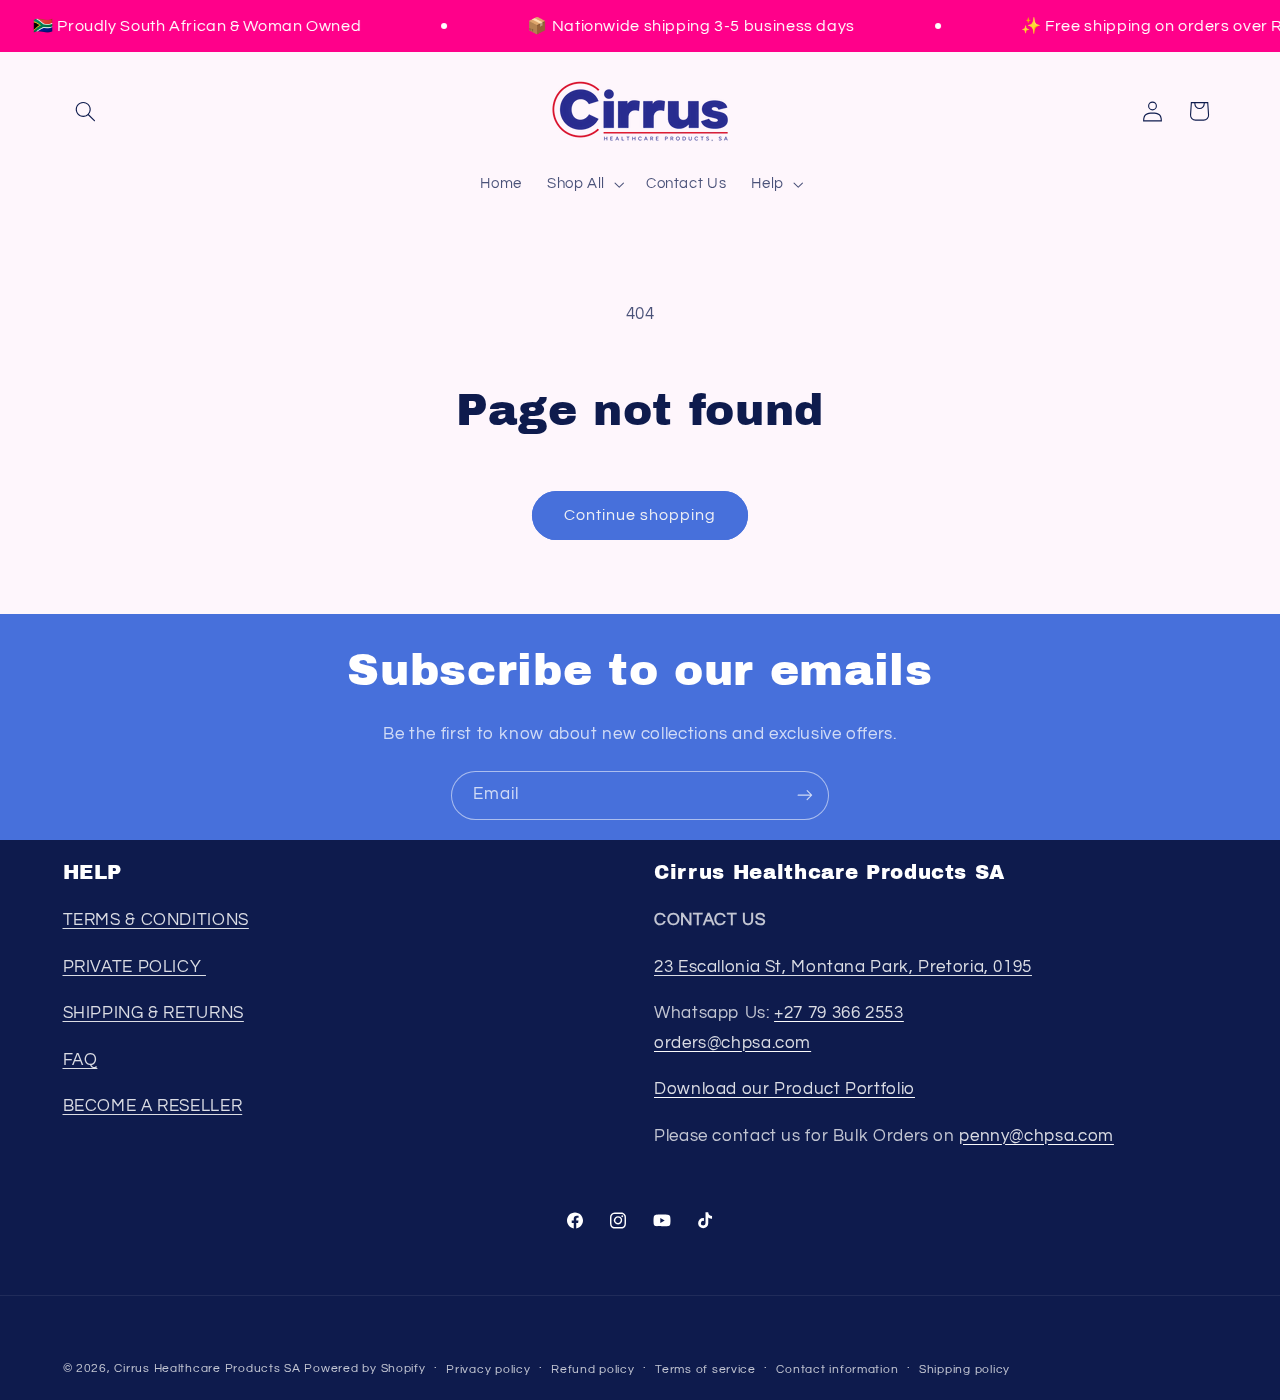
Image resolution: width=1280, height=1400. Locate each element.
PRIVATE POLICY (134, 967)
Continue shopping (640, 515)
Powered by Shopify (364, 1368)
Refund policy (593, 1369)
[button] (86, 111)
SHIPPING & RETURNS (153, 1013)
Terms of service (705, 1369)
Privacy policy (488, 1369)
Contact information (837, 1369)
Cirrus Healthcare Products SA (207, 1368)
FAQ (80, 1060)
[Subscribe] (805, 795)
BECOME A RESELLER (153, 1106)
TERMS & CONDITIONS (156, 920)
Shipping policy (964, 1369)
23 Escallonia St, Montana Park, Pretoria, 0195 (843, 967)
